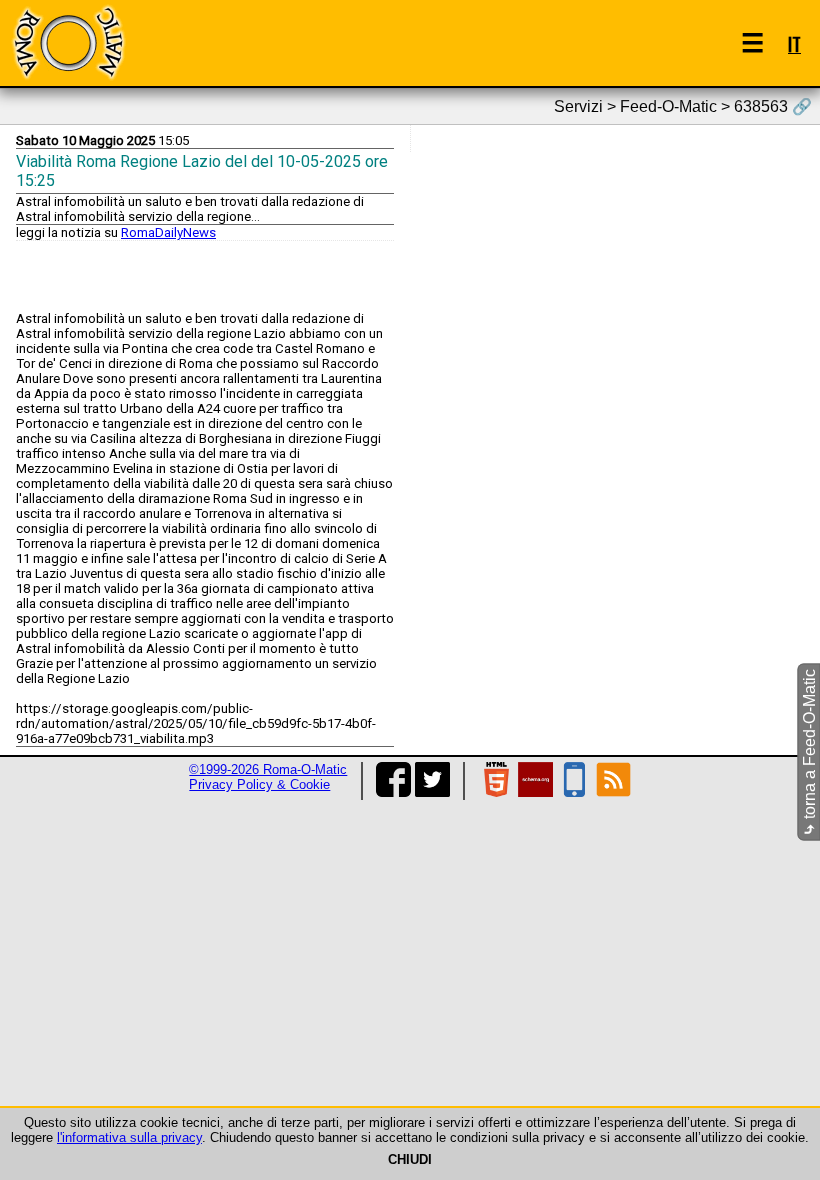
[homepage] (68, 42)
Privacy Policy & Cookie (259, 784)
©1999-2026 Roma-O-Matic (268, 769)
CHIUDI (410, 1159)
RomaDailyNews (168, 232)
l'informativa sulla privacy (129, 1137)
